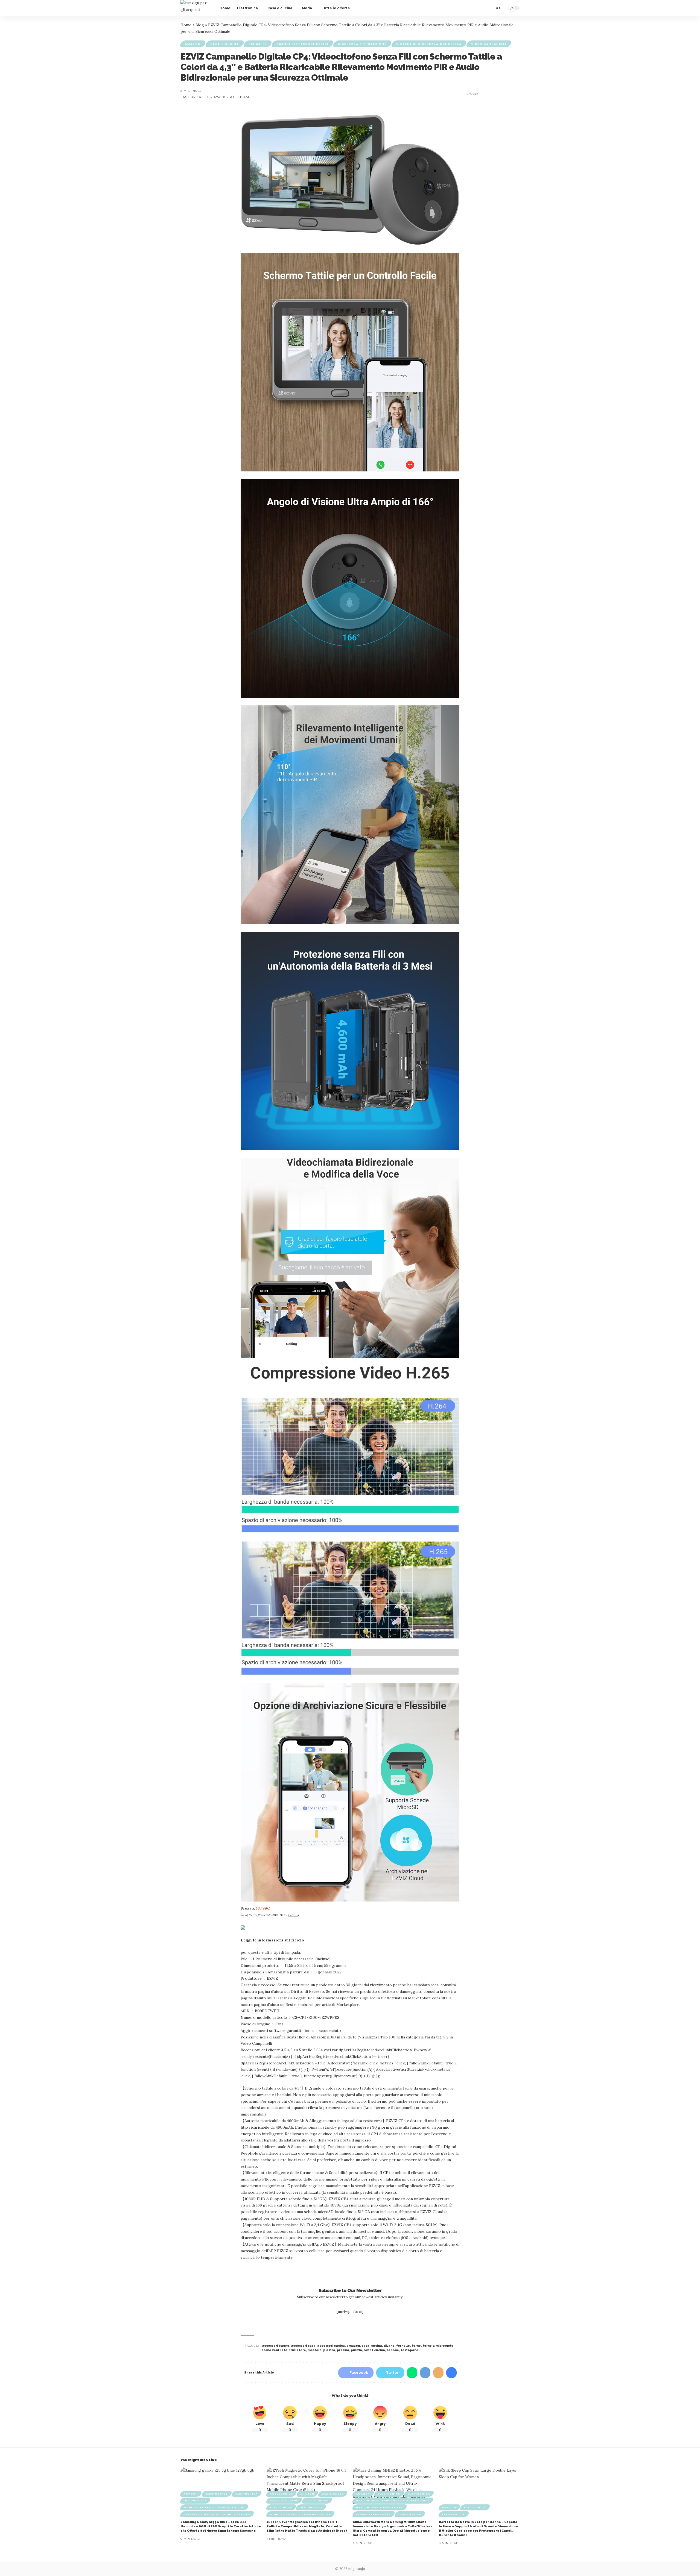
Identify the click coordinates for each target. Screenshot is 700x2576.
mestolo (315, 2350)
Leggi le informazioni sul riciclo (272, 1940)
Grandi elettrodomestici (302, 44)
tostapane (409, 2350)
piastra (329, 2350)
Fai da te (258, 44)
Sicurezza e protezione (362, 44)
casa (365, 2346)
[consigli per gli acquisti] (196, 8)
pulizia (356, 2350)
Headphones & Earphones (380, 2507)
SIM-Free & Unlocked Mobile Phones (217, 2514)
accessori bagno (276, 2346)
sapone (393, 2350)
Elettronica (247, 2494)
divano (389, 2346)
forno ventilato (275, 2350)
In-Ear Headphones (374, 2514)
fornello (403, 2346)
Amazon (193, 44)
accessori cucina (331, 2346)
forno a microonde (438, 2346)
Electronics (217, 2494)
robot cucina (374, 2350)
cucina (377, 2346)
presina (343, 2350)
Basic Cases (333, 2494)
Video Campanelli (489, 44)
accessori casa (303, 2346)
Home (186, 25)
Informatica (195, 2501)
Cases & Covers (284, 2501)
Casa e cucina (225, 44)
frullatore (297, 2350)
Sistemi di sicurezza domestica (429, 44)
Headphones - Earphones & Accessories (393, 2501)
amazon (353, 2346)
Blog (200, 25)
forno (416, 2346)
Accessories (281, 2494)
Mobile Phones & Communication (214, 2507)
